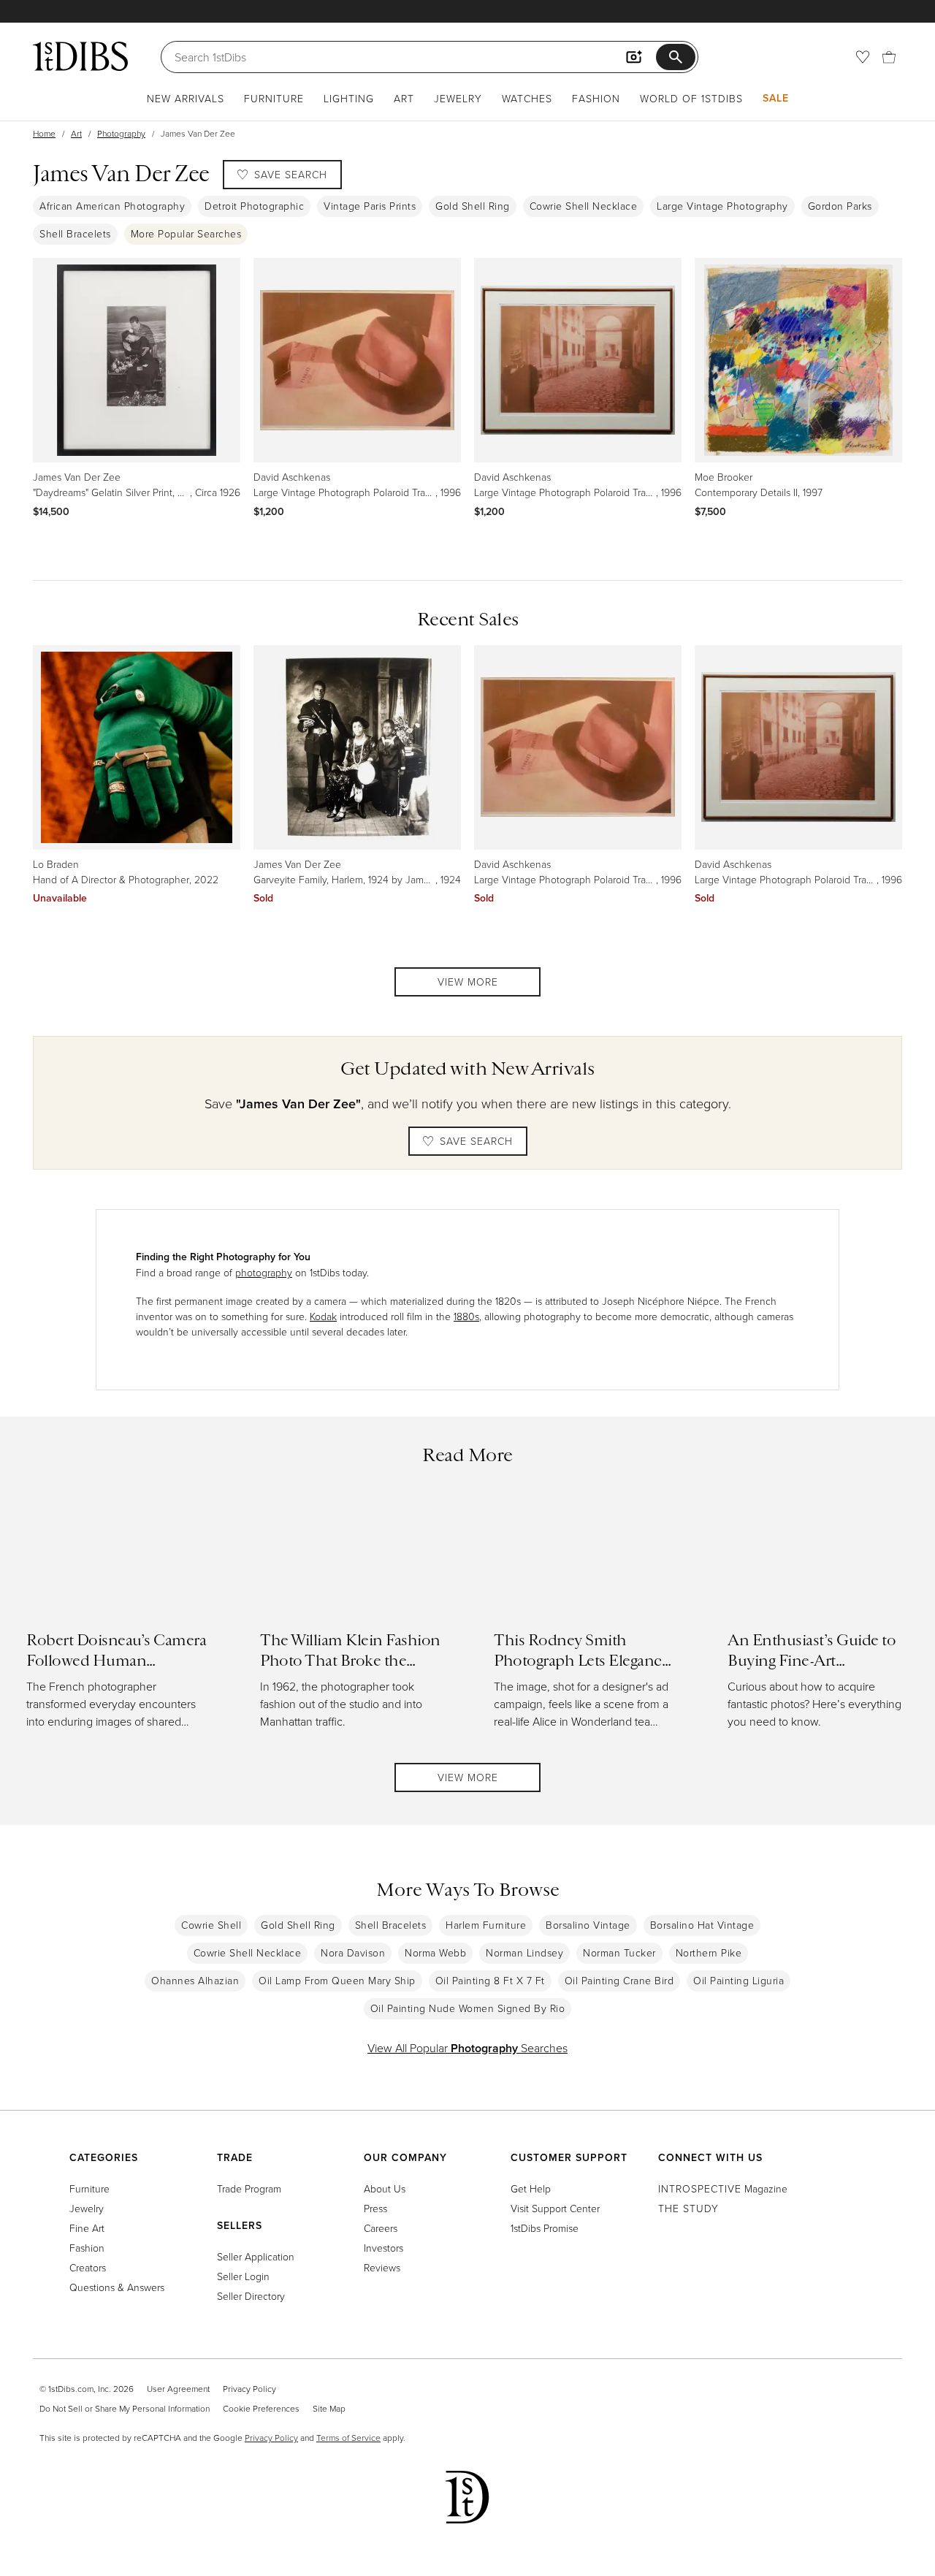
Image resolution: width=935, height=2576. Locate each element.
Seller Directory (251, 2296)
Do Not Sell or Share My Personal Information (125, 2408)
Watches (527, 98)
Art (404, 98)
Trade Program (249, 2188)
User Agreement (178, 2389)
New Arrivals (186, 98)
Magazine (723, 2188)
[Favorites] (863, 57)
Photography (121, 133)
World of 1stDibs (691, 98)
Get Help (531, 2188)
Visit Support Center (555, 2208)
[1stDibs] (80, 56)
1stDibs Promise (545, 2228)
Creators (88, 2267)
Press (375, 2208)
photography (264, 1272)
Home (44, 133)
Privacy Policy (249, 2389)
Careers (381, 2228)
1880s (466, 1316)
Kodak (323, 1316)
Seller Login (243, 2276)
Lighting (349, 98)
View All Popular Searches (467, 2048)
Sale (776, 98)
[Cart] (889, 57)
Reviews (382, 2267)
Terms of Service (348, 2438)
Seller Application (256, 2256)
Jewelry (458, 98)
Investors (383, 2248)
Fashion (596, 98)
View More (468, 982)
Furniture (274, 98)
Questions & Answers (117, 2287)
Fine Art (87, 2228)
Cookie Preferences (261, 2408)
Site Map (329, 2408)
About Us (385, 2188)
